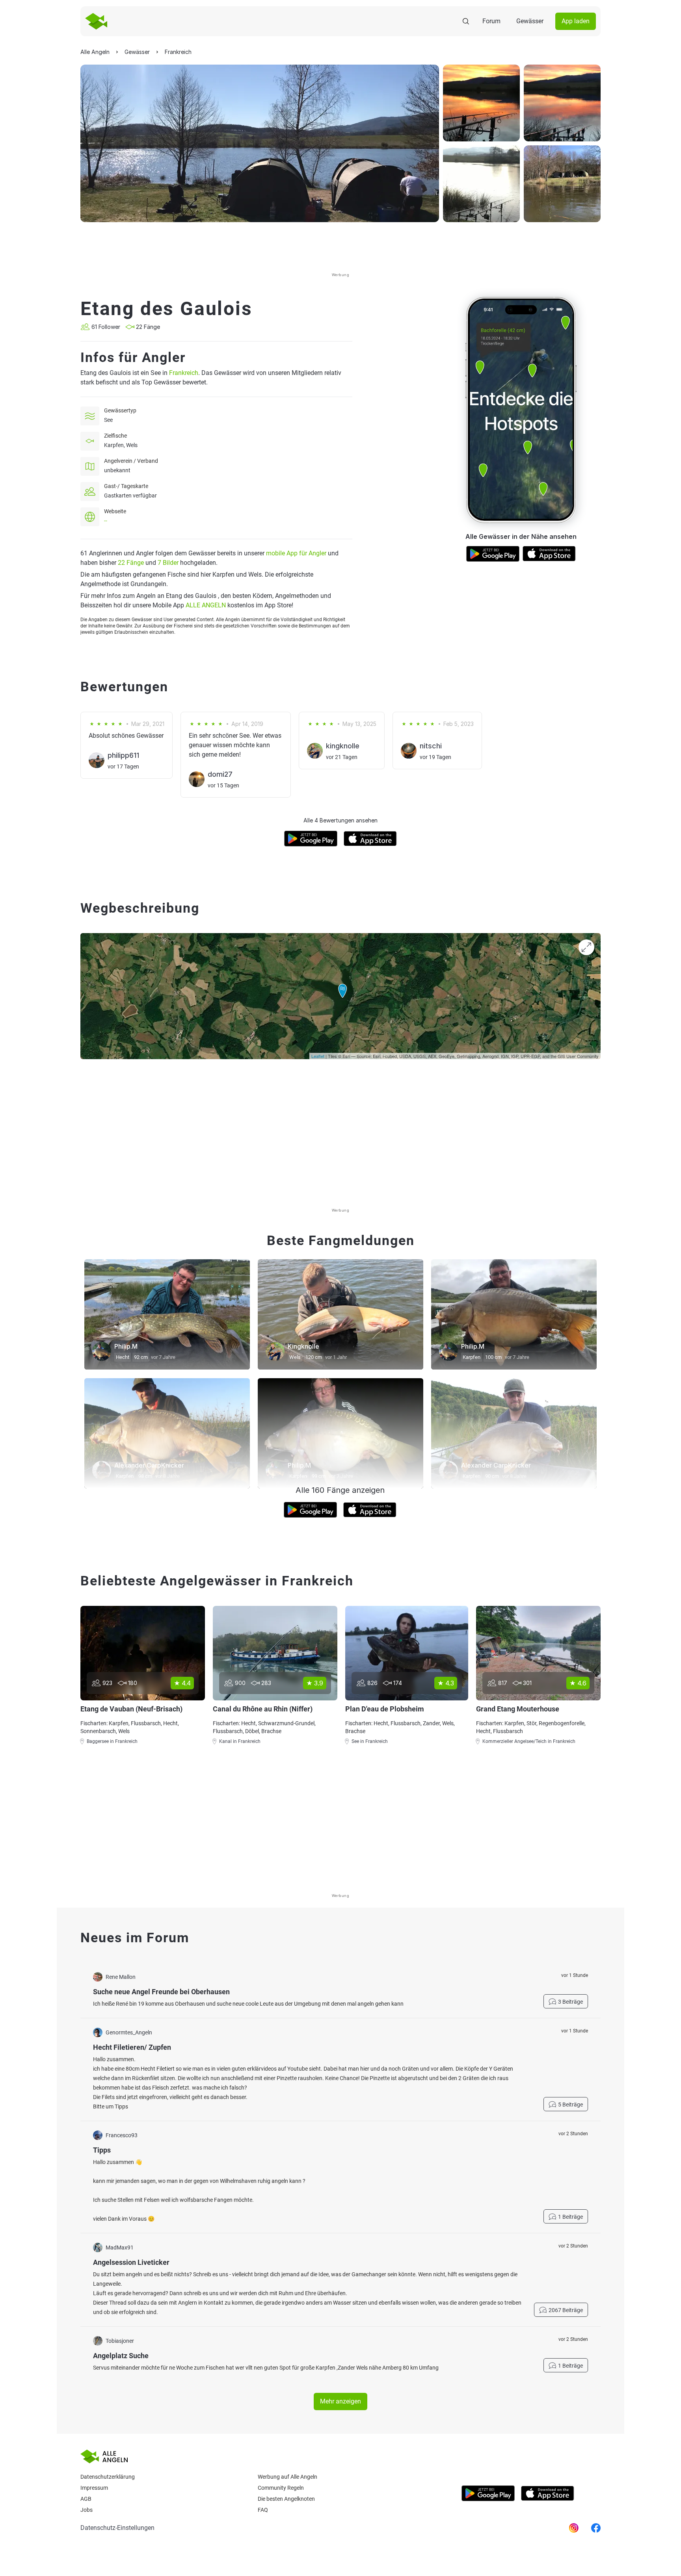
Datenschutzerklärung (108, 2477)
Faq (263, 2510)
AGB (86, 2499)
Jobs (87, 2510)
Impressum (94, 2488)
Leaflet (318, 1056)
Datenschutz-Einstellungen (117, 2528)
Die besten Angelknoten (286, 2499)
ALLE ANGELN (206, 605)
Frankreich (184, 373)
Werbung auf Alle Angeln (287, 2477)
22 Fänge (131, 563)
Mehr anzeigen (340, 2401)
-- (106, 521)
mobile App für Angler (296, 553)
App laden (576, 21)
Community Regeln (281, 2488)
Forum (491, 21)
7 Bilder (168, 563)
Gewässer (530, 21)
